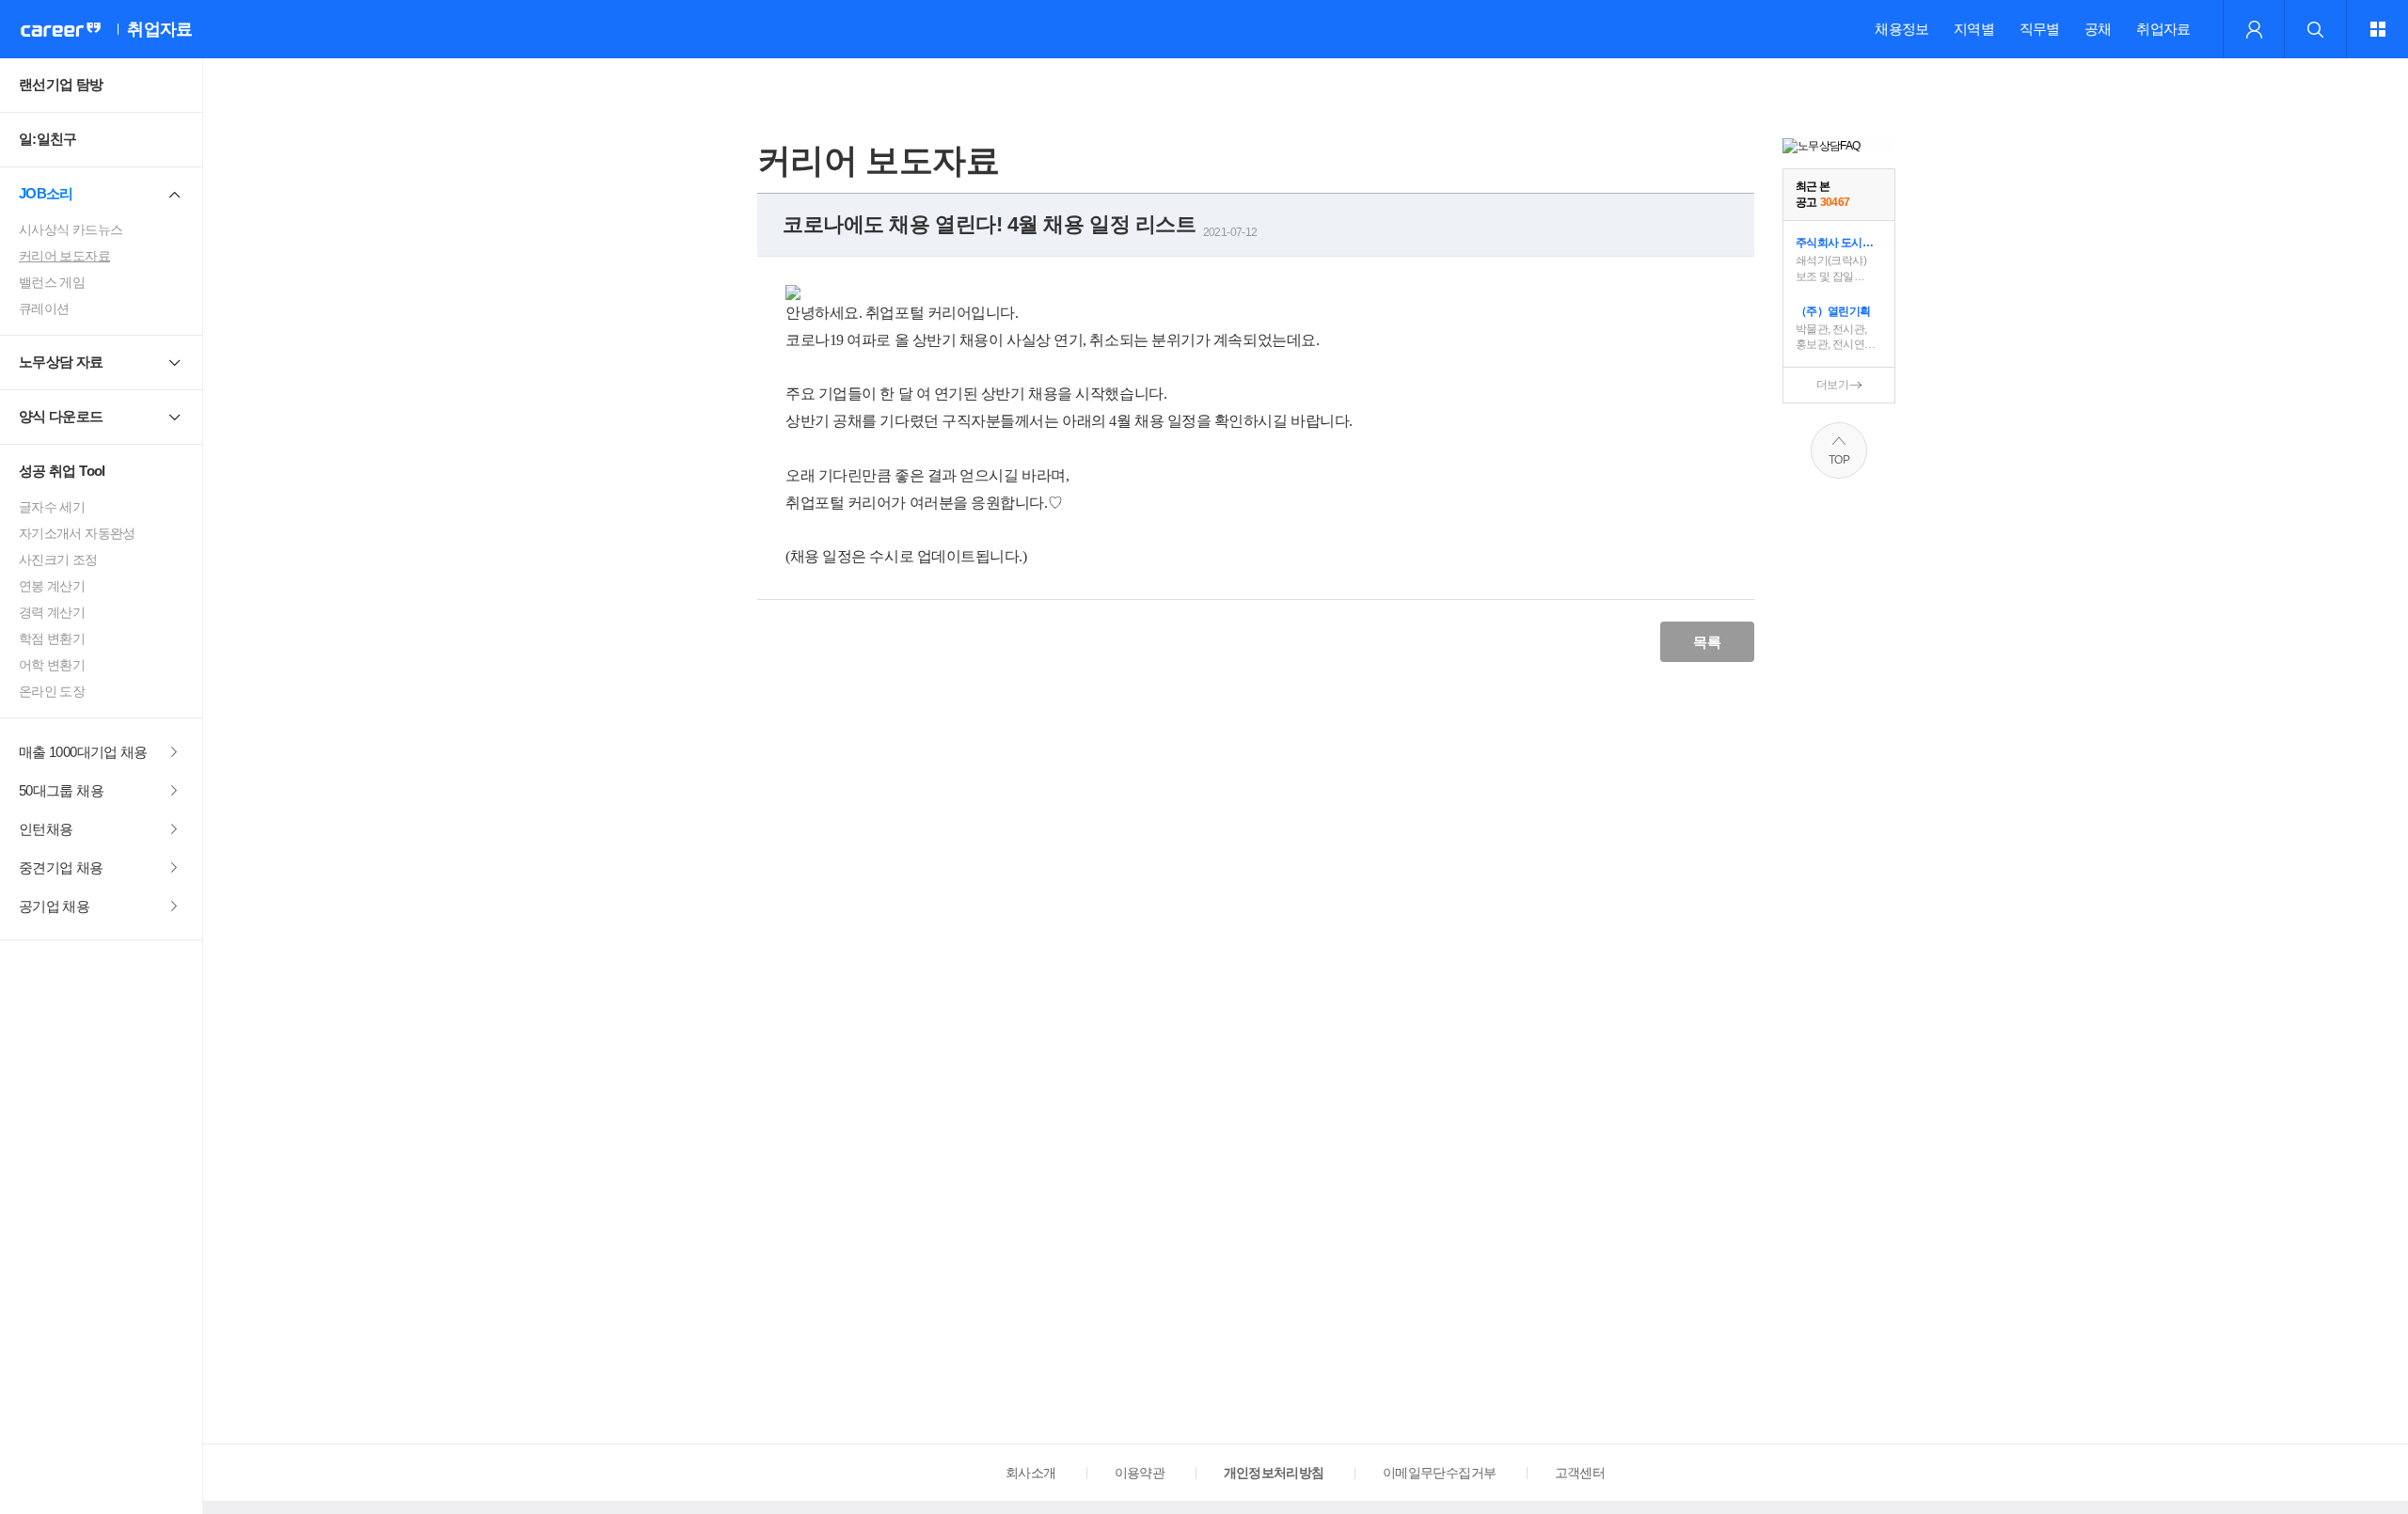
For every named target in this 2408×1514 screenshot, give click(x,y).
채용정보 (1901, 29)
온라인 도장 (52, 691)
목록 (1707, 642)
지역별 (1974, 29)
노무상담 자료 (61, 362)
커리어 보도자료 (64, 256)
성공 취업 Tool (62, 471)
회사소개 (1030, 1473)
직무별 (2040, 29)
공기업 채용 (54, 906)
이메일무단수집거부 (1439, 1473)
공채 (2098, 29)
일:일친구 (48, 139)
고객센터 (1580, 1473)
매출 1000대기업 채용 (83, 752)
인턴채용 (46, 829)
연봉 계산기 (52, 586)
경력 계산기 (52, 612)
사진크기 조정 (58, 560)
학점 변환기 (52, 639)
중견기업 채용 (61, 867)
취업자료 (2163, 29)
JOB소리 (46, 193)
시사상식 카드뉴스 (71, 229)
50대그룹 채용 (61, 790)
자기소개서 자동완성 (77, 533)
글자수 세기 (52, 507)
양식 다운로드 (61, 416)
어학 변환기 (52, 665)
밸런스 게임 (52, 282)
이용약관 (1140, 1473)
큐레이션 (44, 308)
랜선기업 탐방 (61, 84)
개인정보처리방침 (1274, 1473)
